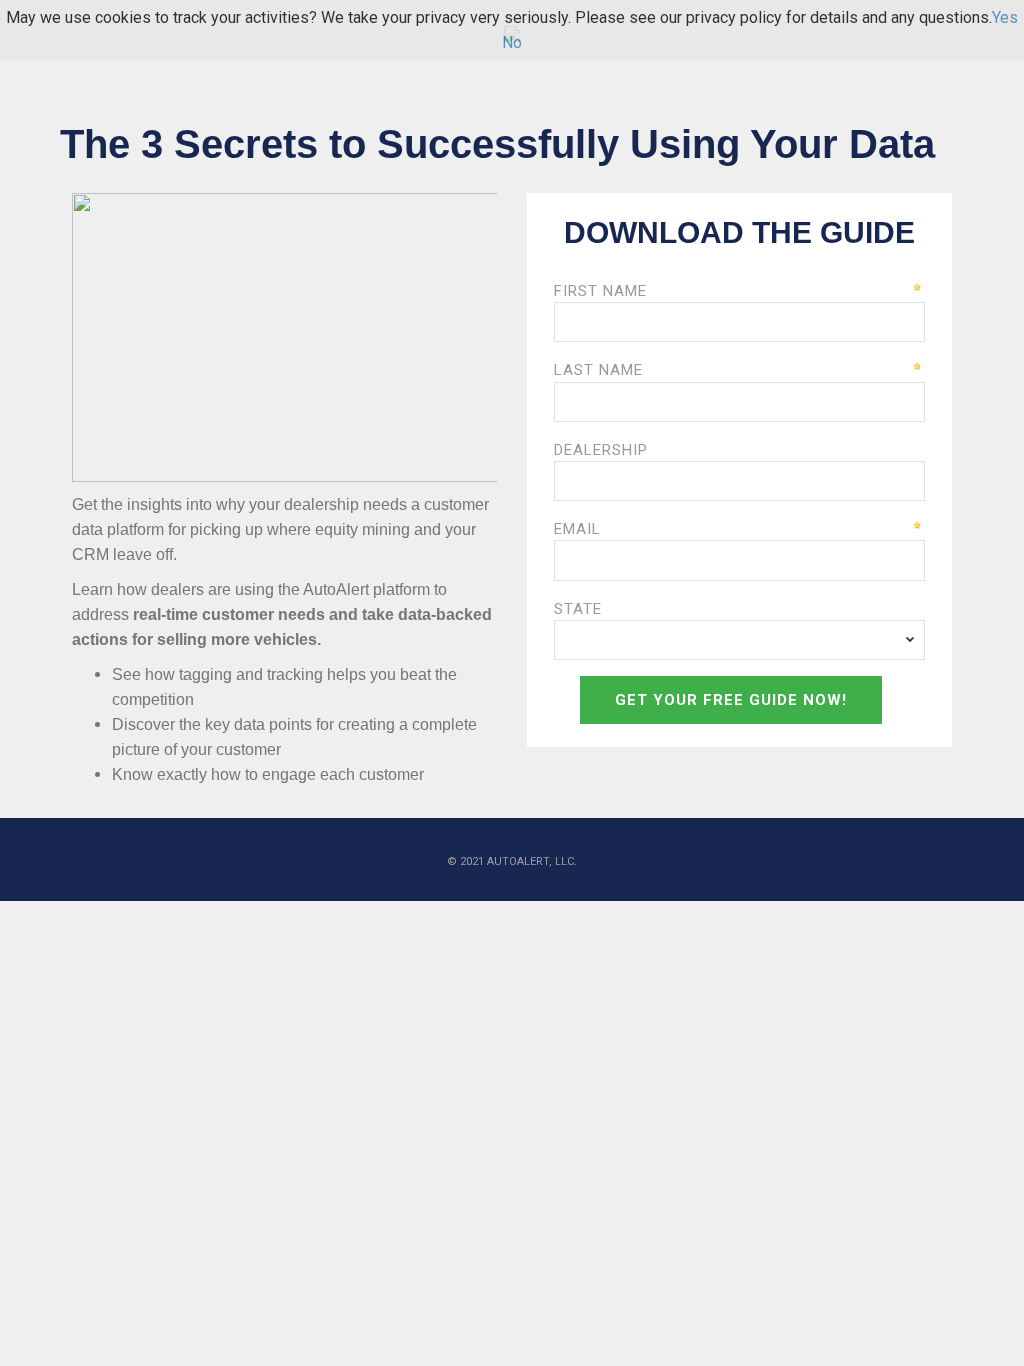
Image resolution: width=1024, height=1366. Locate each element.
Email (577, 529)
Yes (1005, 17)
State (578, 609)
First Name (600, 291)
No (512, 42)
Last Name (598, 370)
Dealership (601, 450)
